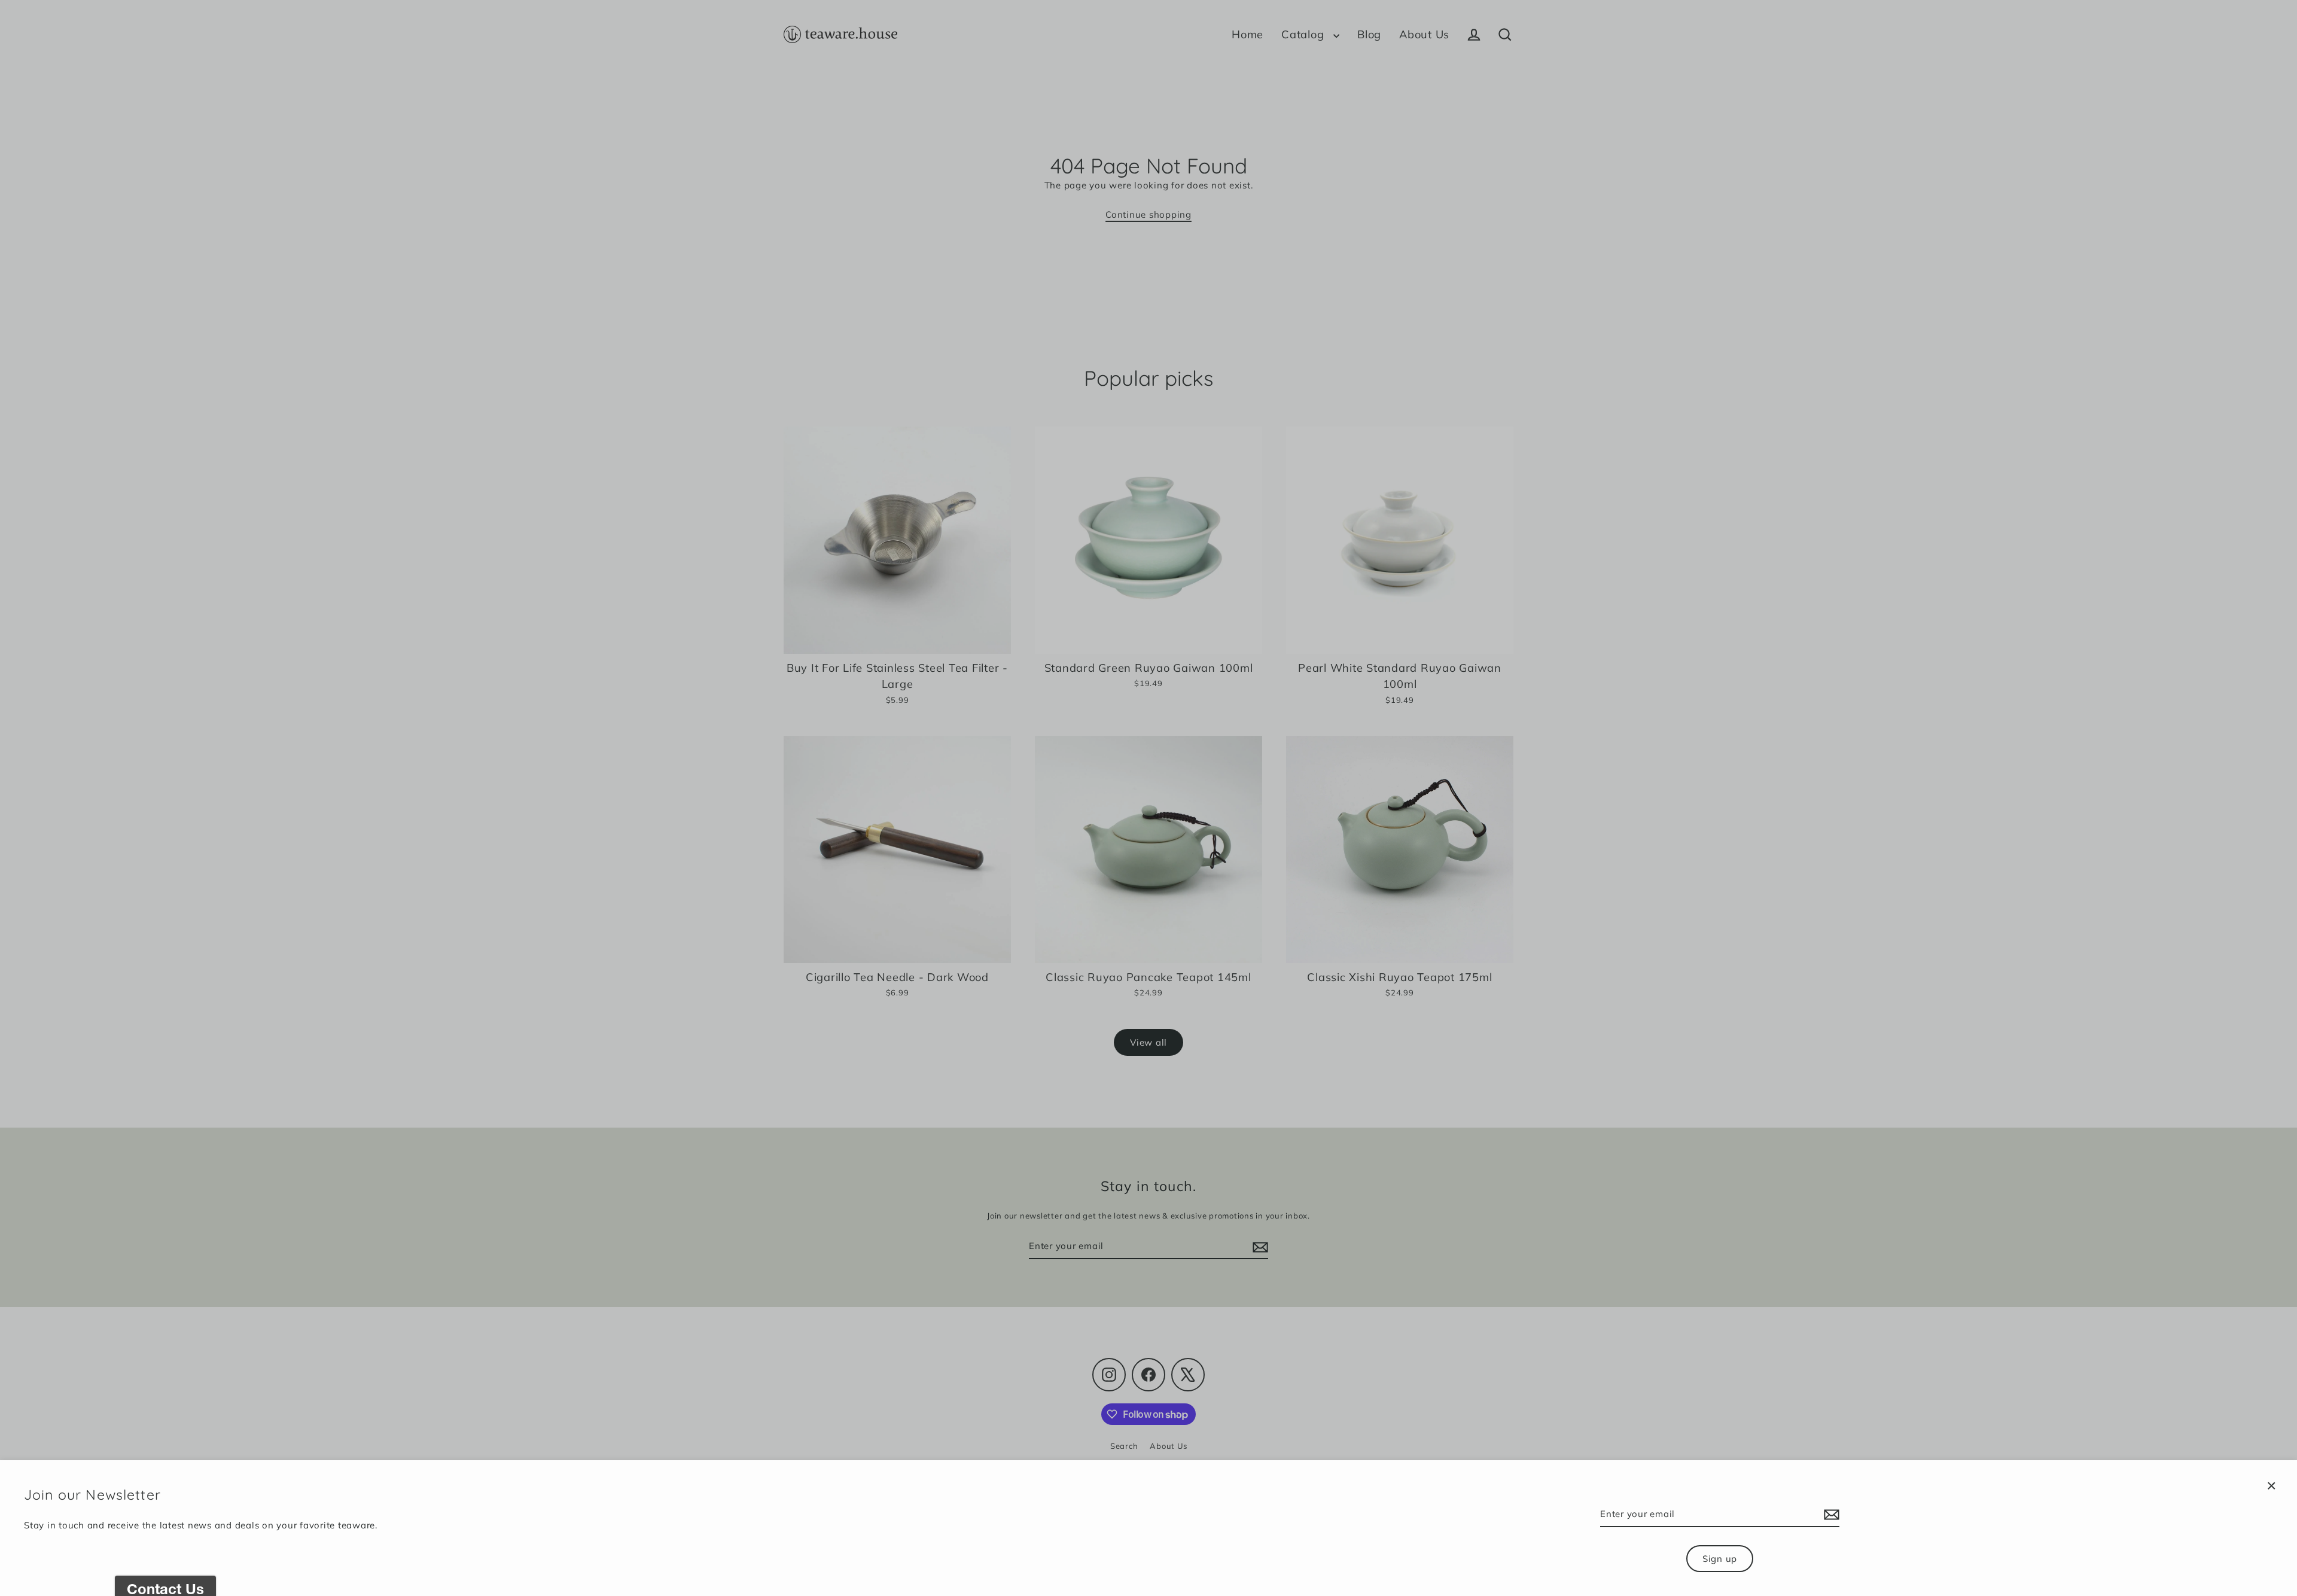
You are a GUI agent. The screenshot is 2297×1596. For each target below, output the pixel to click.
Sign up (1720, 1559)
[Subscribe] (1830, 1515)
